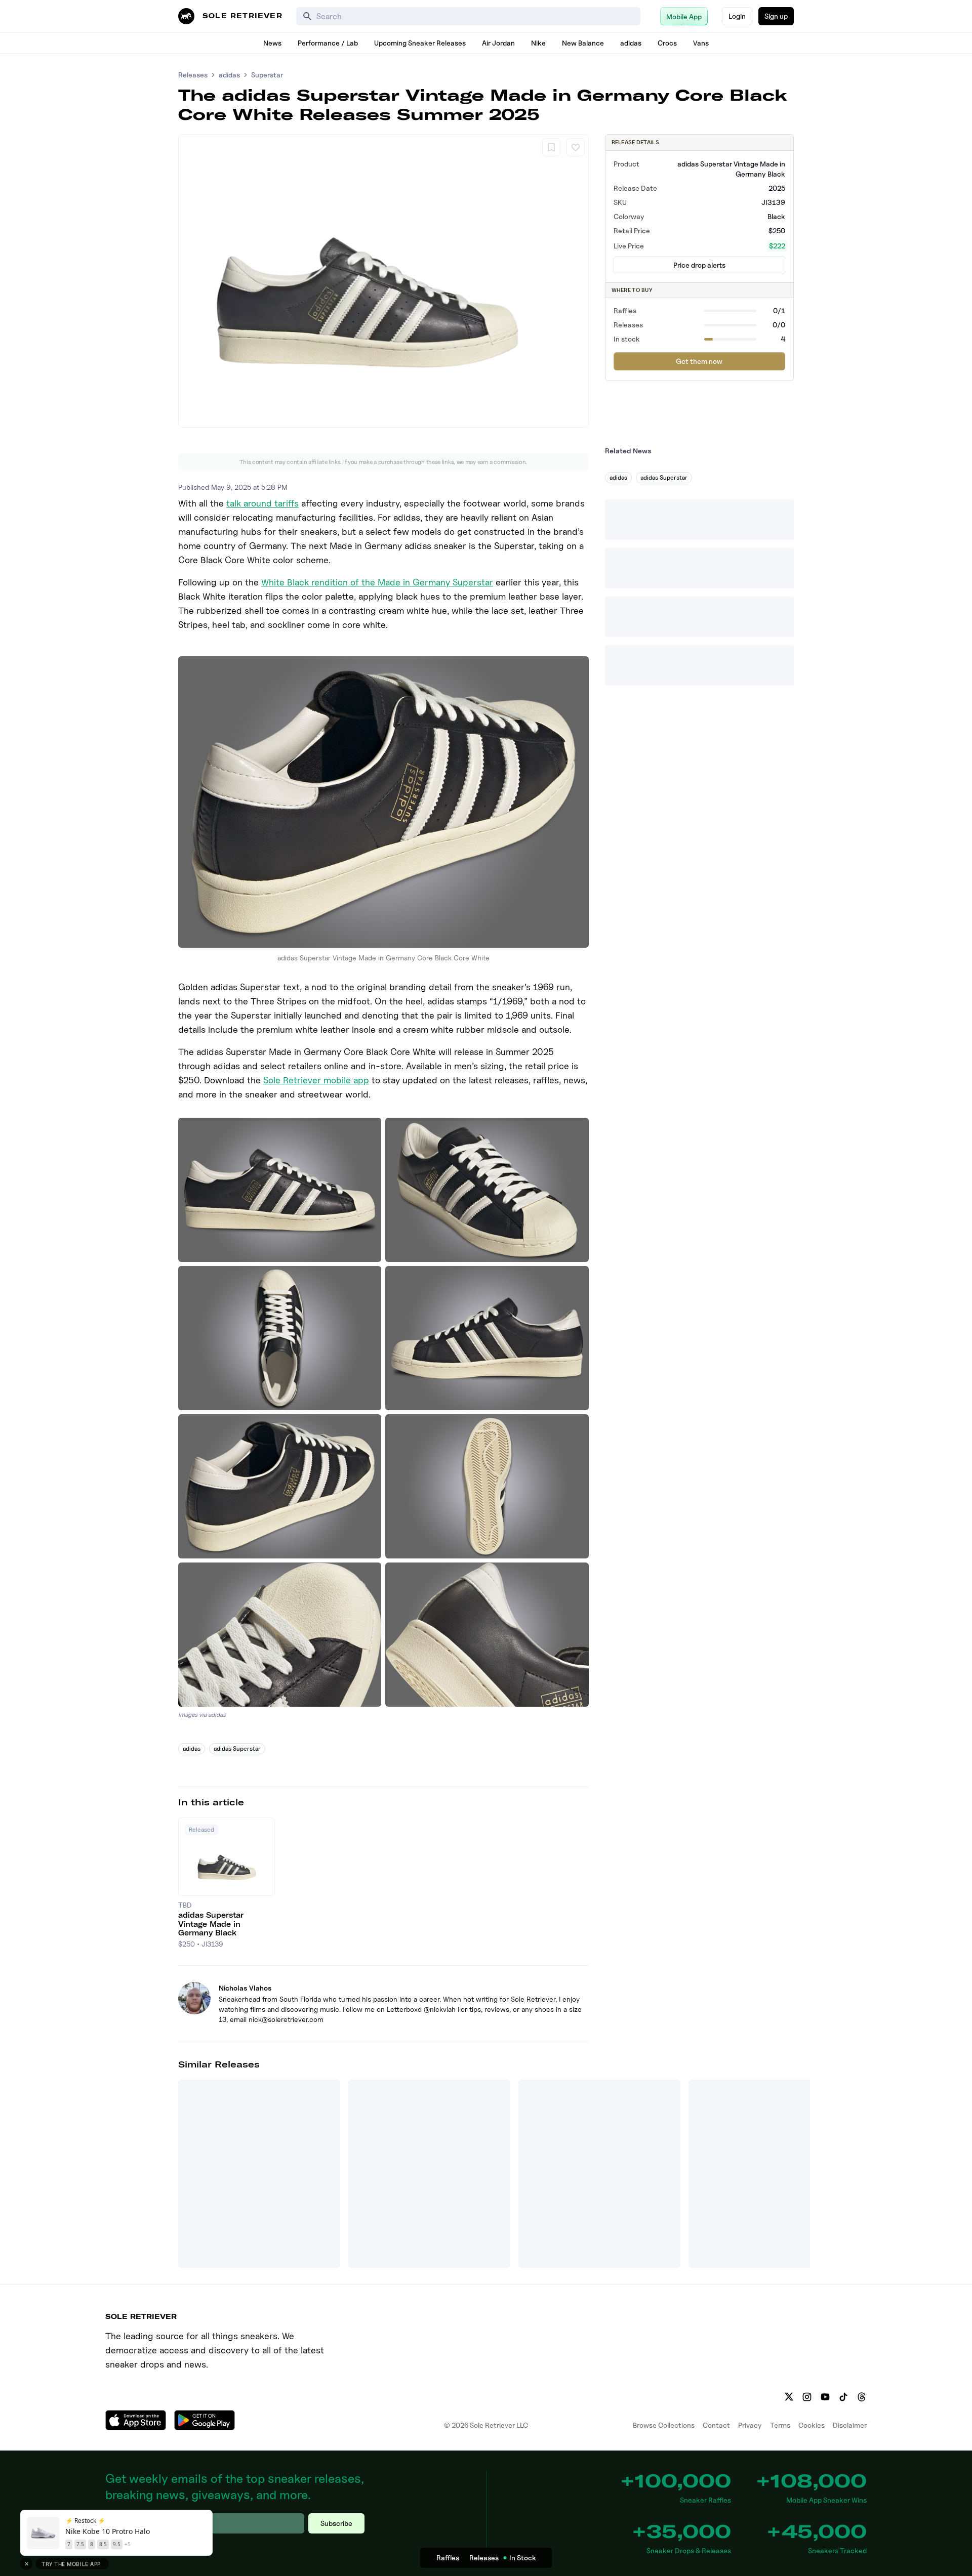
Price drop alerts (699, 265)
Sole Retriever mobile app (316, 1080)
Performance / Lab (328, 43)
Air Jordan (498, 43)
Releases (193, 75)
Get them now (699, 361)
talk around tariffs (262, 503)
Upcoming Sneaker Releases (420, 43)
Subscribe (336, 2523)
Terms (780, 2425)
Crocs (667, 43)
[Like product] (576, 147)
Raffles (448, 2558)
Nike (538, 43)
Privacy (750, 2425)
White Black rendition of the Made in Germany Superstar (377, 582)
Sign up (776, 16)
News (272, 43)
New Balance (583, 43)
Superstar (267, 75)
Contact (716, 2425)
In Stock (523, 2558)
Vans (701, 43)
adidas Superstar (237, 1748)
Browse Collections (664, 2425)
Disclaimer (850, 2425)
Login (737, 16)
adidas (631, 43)
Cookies (812, 2425)
